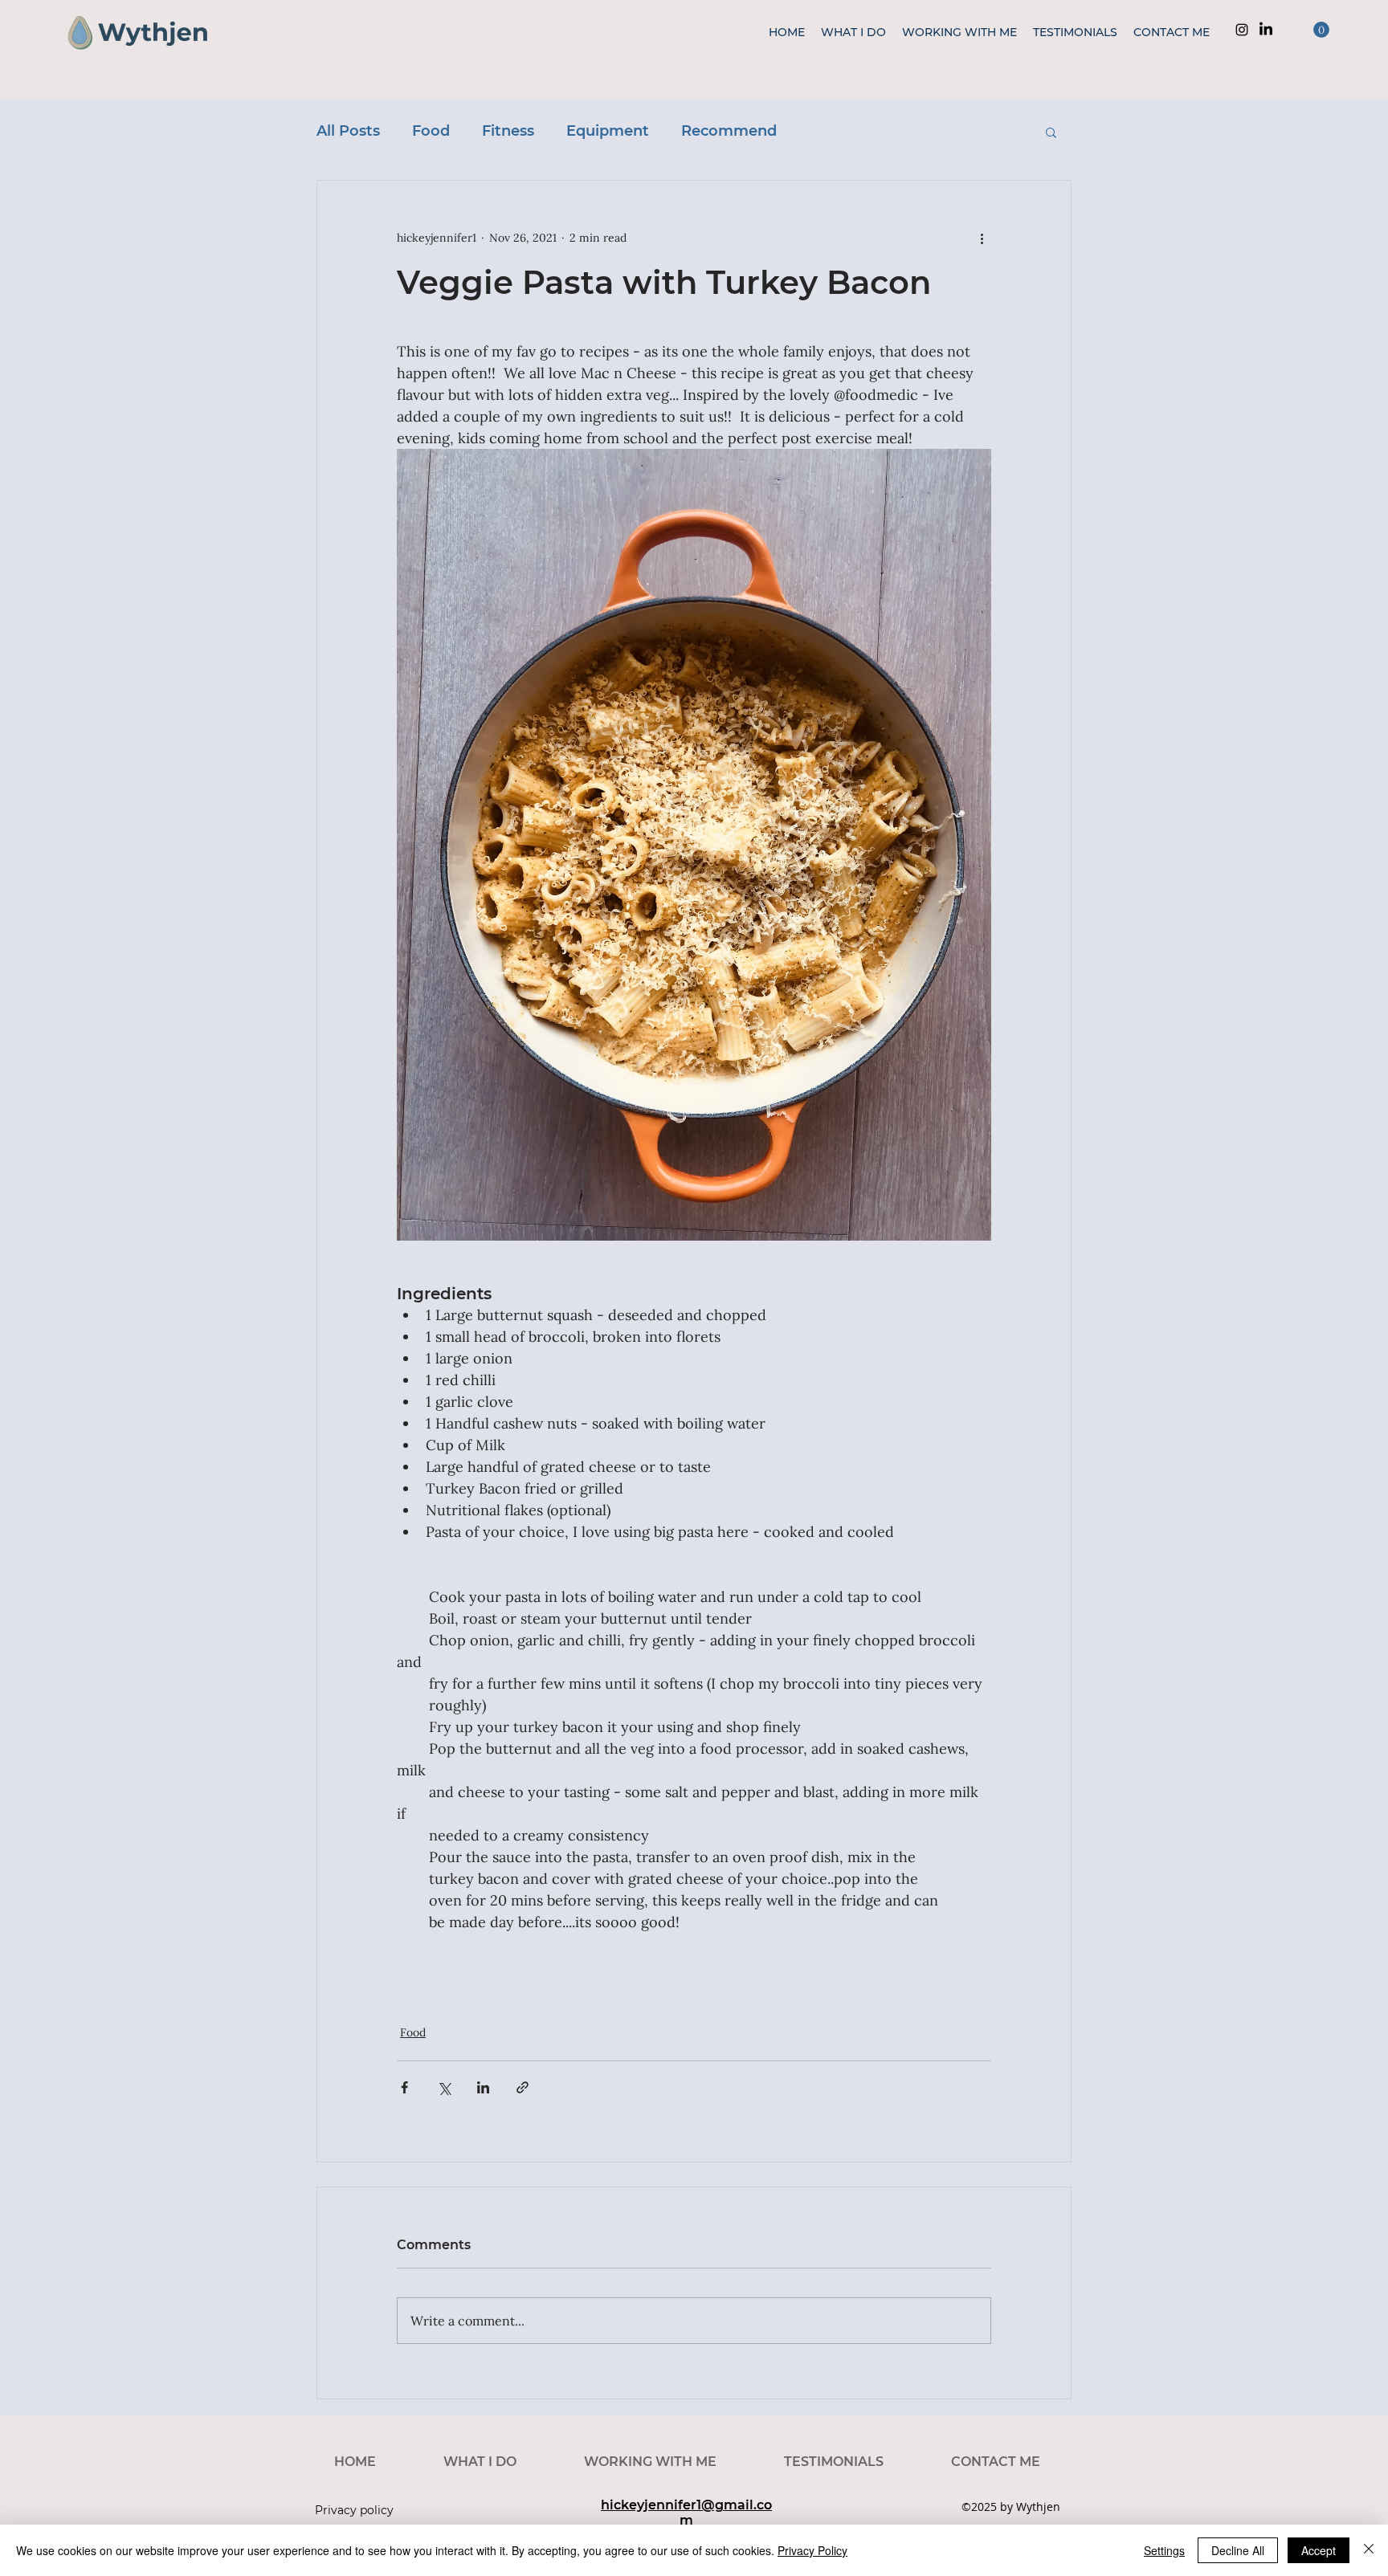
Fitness (508, 131)
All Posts (348, 131)
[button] (1321, 30)
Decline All (1238, 2550)
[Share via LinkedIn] (483, 2087)
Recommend (729, 131)
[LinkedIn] (1266, 30)
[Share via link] (523, 2087)
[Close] (1369, 2550)
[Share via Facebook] (404, 2087)
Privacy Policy (812, 2550)
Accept (1319, 2550)
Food (431, 131)
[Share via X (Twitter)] (444, 2087)
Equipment (608, 131)
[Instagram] (1242, 30)
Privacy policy (354, 2510)
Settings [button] (1164, 2550)
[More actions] (982, 238)
